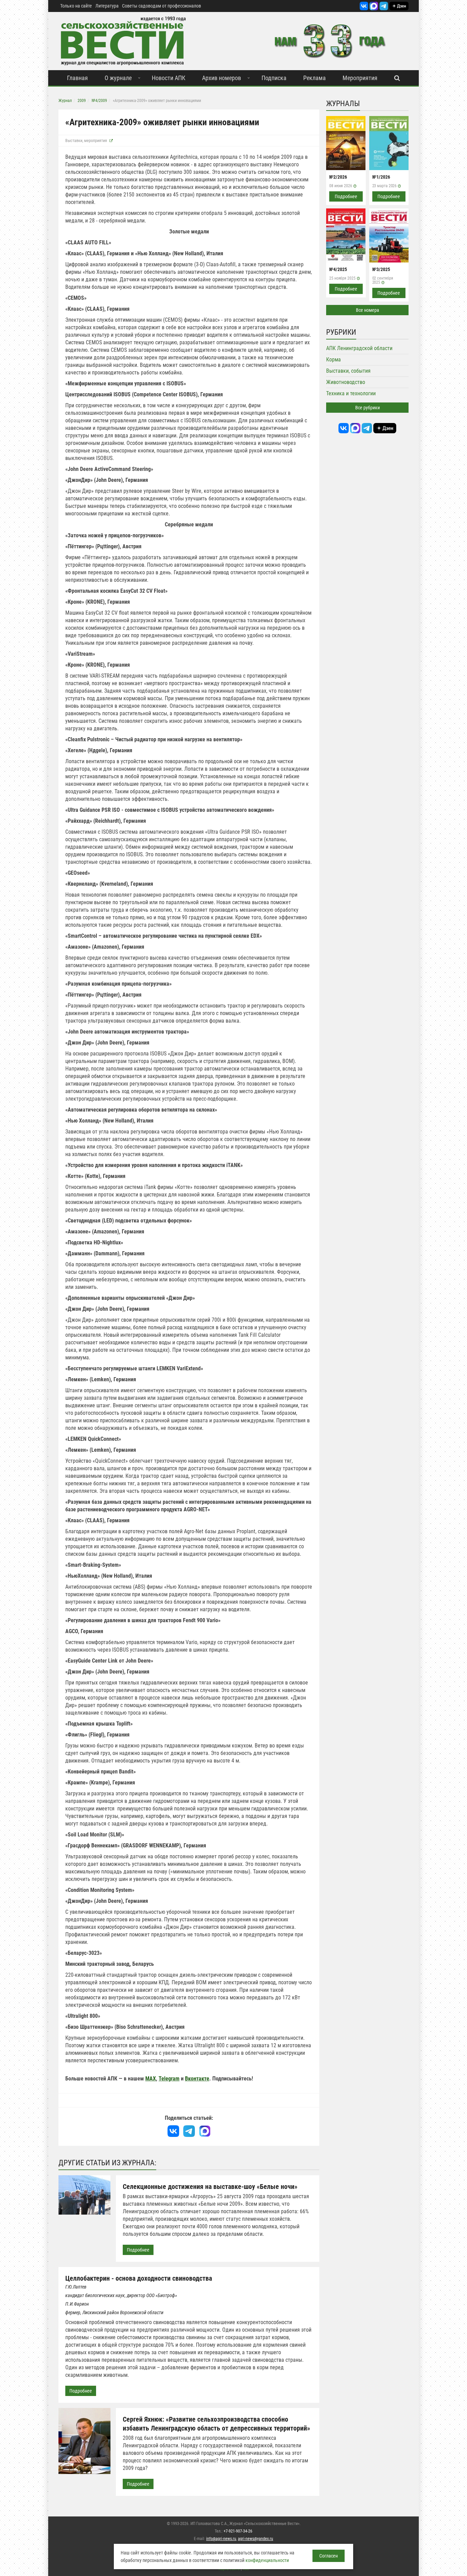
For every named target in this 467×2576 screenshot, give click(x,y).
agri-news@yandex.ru (256, 2539)
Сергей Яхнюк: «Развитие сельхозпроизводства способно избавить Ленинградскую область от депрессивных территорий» (216, 2424)
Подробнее (138, 2250)
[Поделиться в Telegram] (189, 2131)
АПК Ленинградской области (359, 348)
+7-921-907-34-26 (238, 2531)
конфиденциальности (267, 2560)
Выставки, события (348, 371)
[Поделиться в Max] (205, 2131)
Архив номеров (222, 78)
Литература (107, 6)
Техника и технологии (351, 393)
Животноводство (346, 382)
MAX (151, 2079)
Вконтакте (197, 2079)
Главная (77, 78)
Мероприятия (360, 78)
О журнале (118, 78)
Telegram (169, 2079)
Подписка (274, 78)
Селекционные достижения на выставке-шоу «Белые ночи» (210, 2187)
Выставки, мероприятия (86, 141)
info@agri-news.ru (221, 2539)
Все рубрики (368, 408)
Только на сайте (76, 6)
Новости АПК (169, 78)
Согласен (329, 2556)
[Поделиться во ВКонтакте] (173, 2131)
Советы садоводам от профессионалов (162, 6)
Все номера (368, 310)
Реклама (315, 78)
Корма (333, 360)
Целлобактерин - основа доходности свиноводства (139, 2278)
